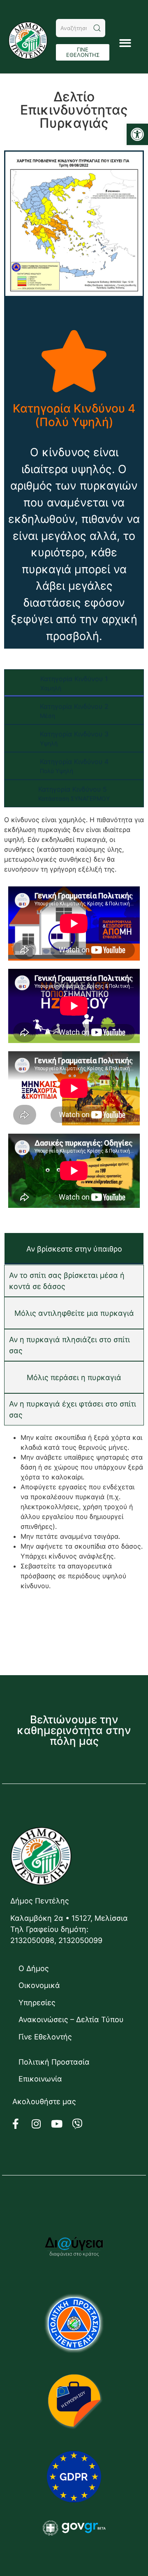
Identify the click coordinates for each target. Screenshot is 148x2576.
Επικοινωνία (40, 2079)
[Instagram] (41, 2124)
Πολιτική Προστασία (54, 2062)
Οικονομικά (39, 1985)
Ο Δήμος (34, 1968)
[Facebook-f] (21, 2124)
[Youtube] (62, 2124)
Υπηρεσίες (37, 2003)
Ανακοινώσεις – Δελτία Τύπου (71, 2019)
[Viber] (82, 2124)
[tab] (74, 683)
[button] (137, 134)
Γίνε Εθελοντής (45, 2037)
